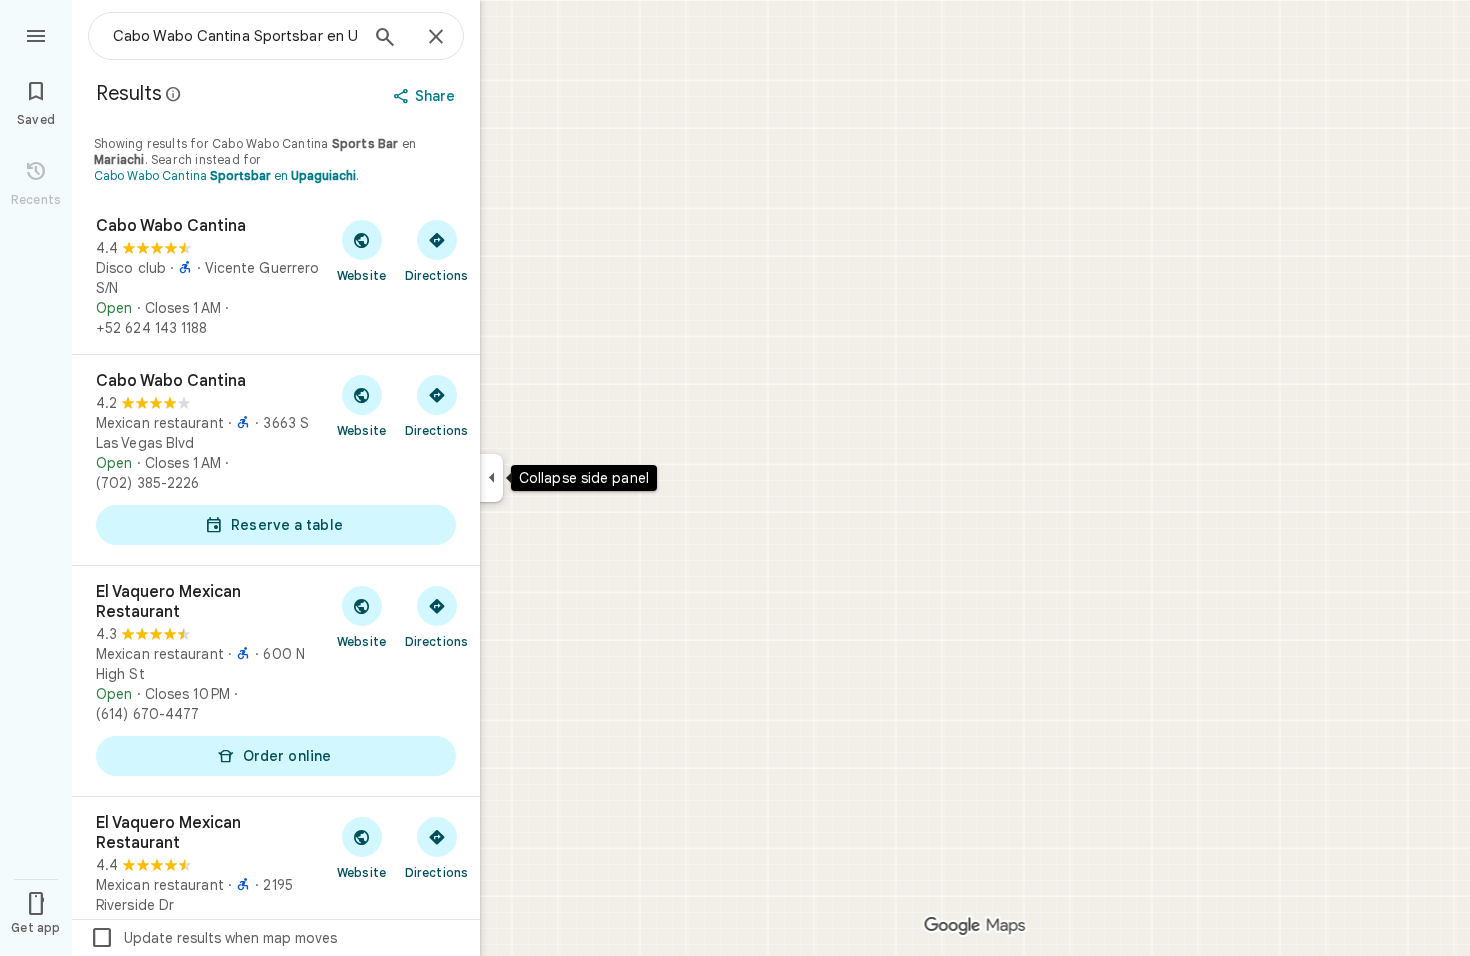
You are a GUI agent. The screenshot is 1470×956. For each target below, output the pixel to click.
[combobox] (235, 36)
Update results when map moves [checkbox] (213, 938)
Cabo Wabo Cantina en (225, 175)
